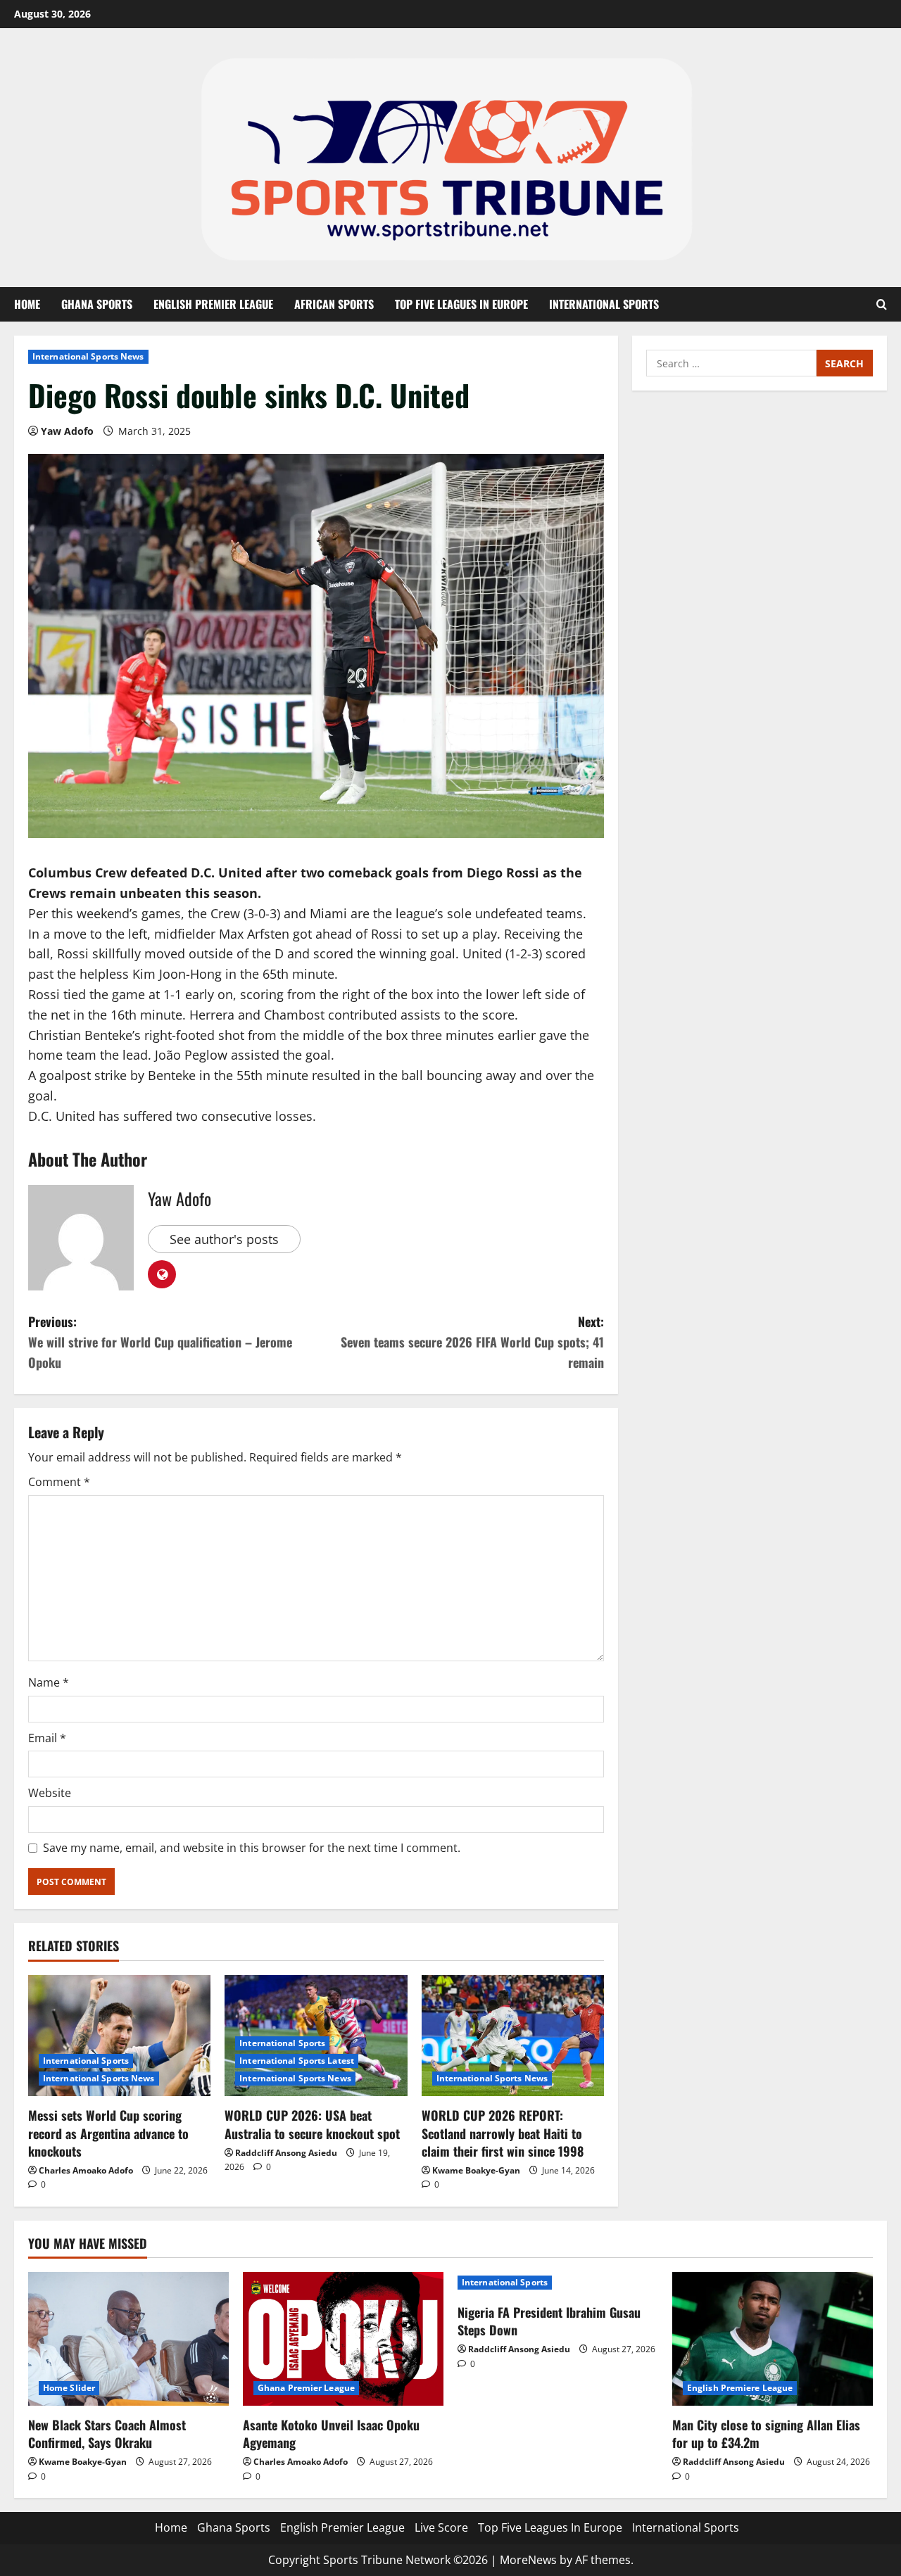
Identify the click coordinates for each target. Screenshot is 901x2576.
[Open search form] (882, 305)
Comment (59, 1482)
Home (27, 304)
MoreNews (528, 2560)
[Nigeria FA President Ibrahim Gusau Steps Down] (558, 2283)
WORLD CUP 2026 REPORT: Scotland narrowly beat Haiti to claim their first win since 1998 (503, 2133)
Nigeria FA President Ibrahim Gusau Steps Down (549, 2321)
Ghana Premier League (306, 2388)
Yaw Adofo (67, 431)
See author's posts (224, 1239)
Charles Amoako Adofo (86, 2170)
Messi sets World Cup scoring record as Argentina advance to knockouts (108, 2133)
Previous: (160, 1342)
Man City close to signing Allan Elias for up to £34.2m (766, 2434)
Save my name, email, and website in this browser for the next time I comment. (252, 1848)
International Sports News (88, 356)
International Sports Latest (297, 2061)
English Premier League (213, 304)
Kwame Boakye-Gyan (476, 2170)
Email (47, 1738)
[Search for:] (731, 363)
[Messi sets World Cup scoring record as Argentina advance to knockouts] (119, 2036)
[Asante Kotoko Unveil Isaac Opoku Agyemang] (343, 2339)
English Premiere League (740, 2388)
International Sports (604, 304)
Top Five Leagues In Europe (550, 2527)
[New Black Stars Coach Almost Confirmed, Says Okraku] (128, 2339)
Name (49, 1682)
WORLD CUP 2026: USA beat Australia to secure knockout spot (312, 2124)
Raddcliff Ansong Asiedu (286, 2153)
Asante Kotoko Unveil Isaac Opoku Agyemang (331, 2434)
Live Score (441, 2527)
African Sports (334, 304)
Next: (472, 1342)
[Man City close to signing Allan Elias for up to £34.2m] (773, 2339)
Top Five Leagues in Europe (461, 304)
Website (50, 1793)
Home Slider (69, 2388)
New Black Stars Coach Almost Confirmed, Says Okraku (107, 2434)
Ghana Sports (97, 304)
